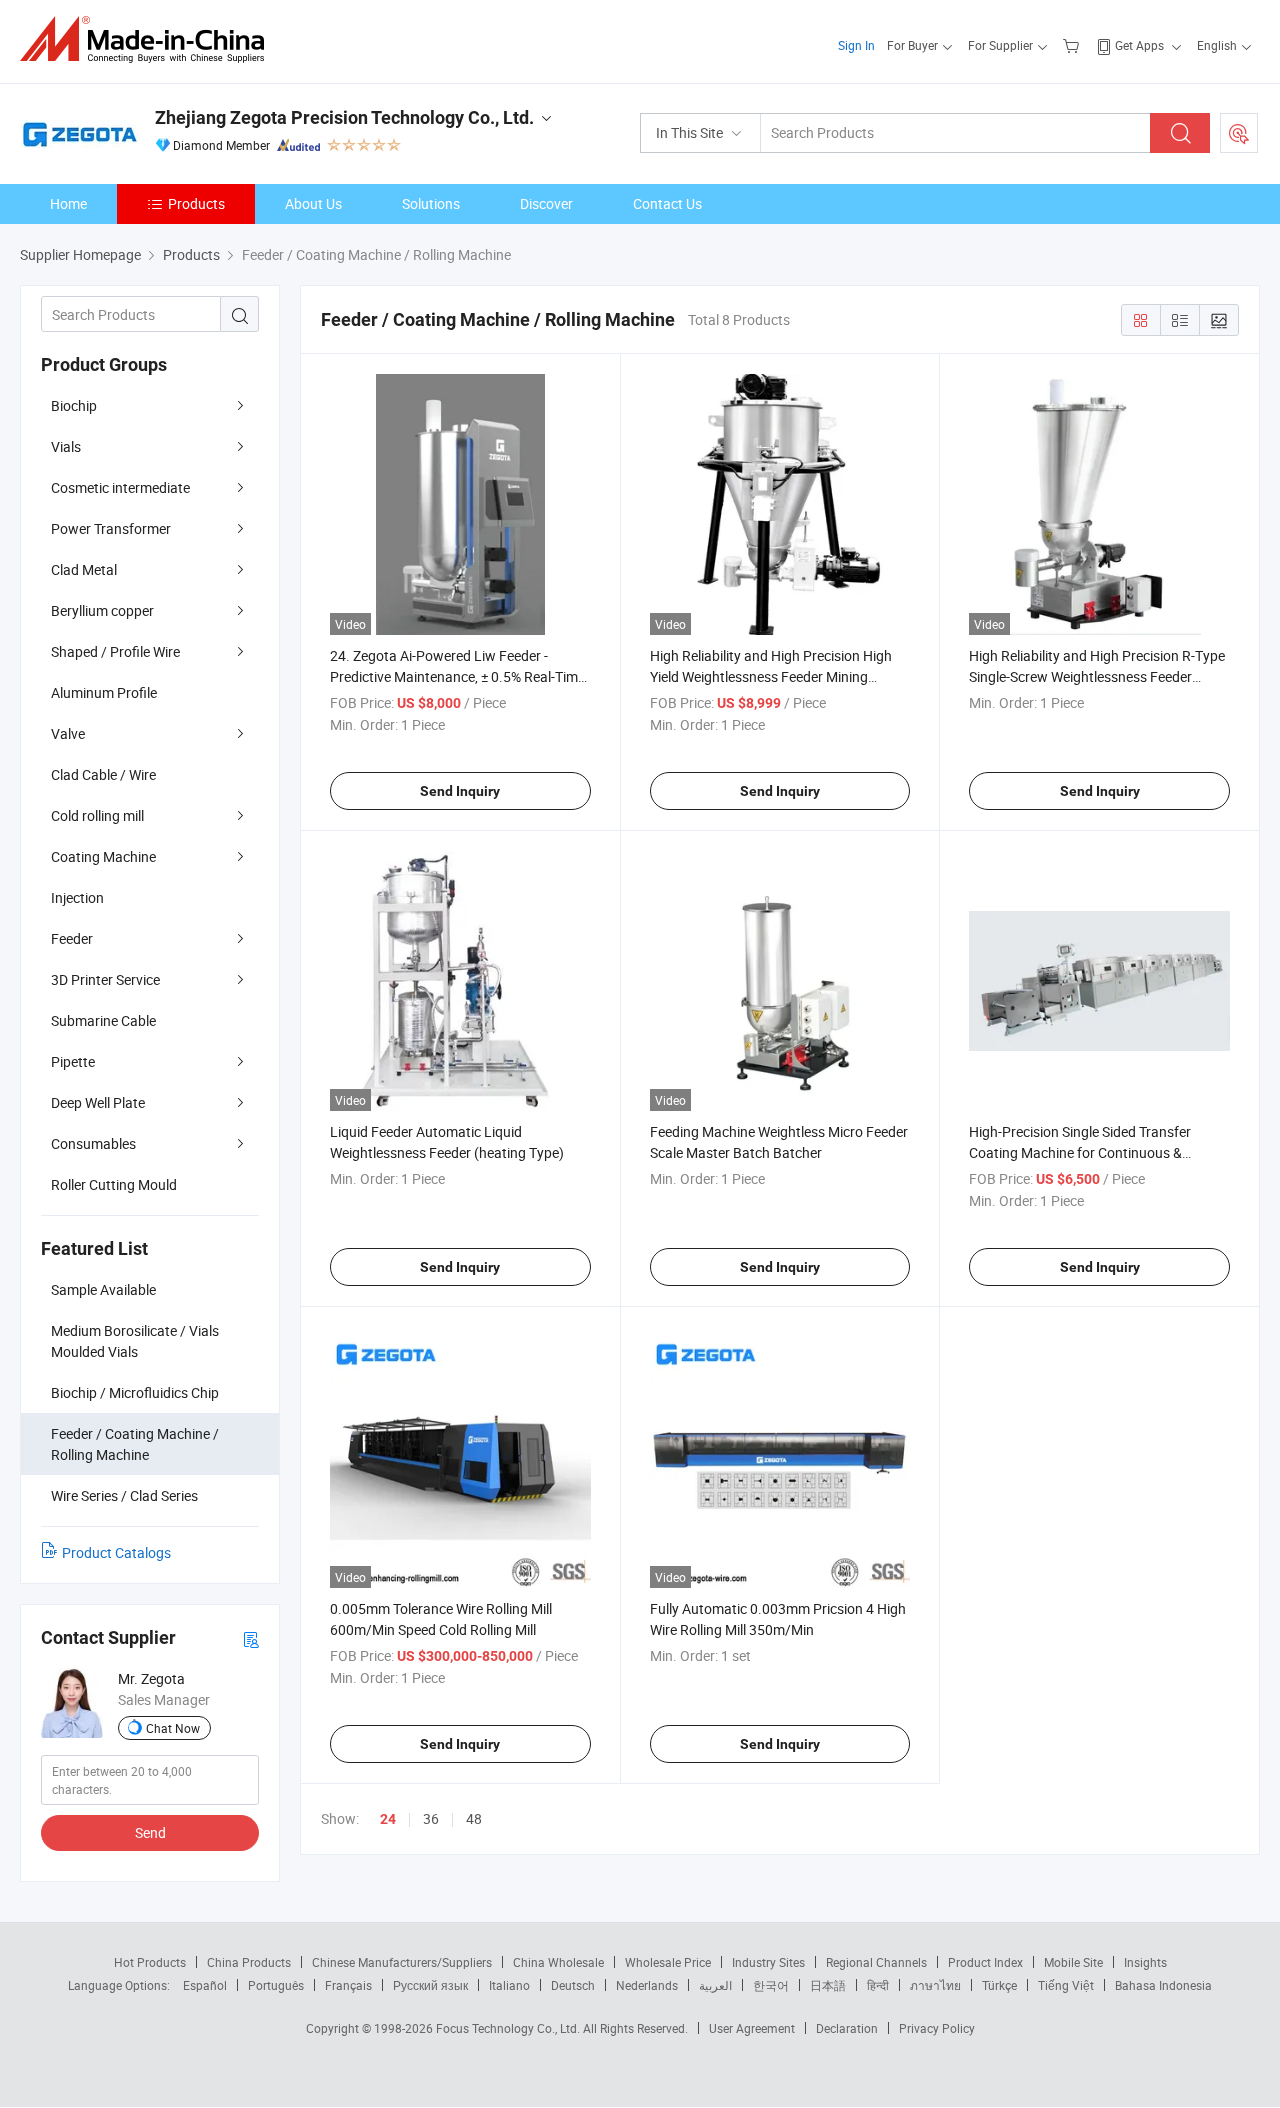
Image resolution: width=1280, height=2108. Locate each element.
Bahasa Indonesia (1163, 1985)
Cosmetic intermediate (120, 487)
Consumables (93, 1143)
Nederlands (647, 1985)
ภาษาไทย (935, 1985)
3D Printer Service (105, 979)
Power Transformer (111, 528)
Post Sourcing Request (1239, 133)
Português (276, 1985)
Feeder (72, 938)
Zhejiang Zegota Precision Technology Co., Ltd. (344, 117)
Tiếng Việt (1066, 1985)
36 (431, 1818)
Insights (1145, 1962)
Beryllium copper (102, 610)
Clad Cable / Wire (103, 774)
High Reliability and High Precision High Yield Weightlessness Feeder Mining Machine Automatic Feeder (771, 676)
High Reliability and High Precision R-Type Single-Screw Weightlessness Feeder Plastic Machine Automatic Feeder (1097, 676)
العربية (715, 1985)
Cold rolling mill (97, 815)
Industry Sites (768, 1962)
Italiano (509, 1985)
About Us (313, 203)
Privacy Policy (937, 2028)
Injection (77, 897)
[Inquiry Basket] (1073, 45)
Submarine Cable (103, 1020)
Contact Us (667, 203)
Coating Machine (103, 856)
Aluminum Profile (104, 692)
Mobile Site (1073, 1962)
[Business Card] (251, 1638)
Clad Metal (84, 569)
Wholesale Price (668, 1962)
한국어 (771, 1985)
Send (150, 1832)
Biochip (74, 405)
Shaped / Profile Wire (115, 651)
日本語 (828, 1985)
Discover (546, 203)
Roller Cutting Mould (114, 1184)
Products (196, 203)
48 (474, 1818)
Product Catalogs (116, 1552)
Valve (68, 733)
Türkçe (999, 1985)
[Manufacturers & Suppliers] (148, 39)
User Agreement (752, 2028)
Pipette (73, 1061)
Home (68, 203)
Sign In (856, 45)
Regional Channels (876, 1962)
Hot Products (150, 1962)
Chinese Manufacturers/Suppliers (402, 1962)
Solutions (431, 203)
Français (348, 1985)
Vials (66, 446)
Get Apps (1139, 45)
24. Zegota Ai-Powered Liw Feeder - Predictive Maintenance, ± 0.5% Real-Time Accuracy (457, 676)
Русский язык (430, 1985)
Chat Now (173, 1728)
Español (205, 1985)
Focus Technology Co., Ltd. (509, 2028)
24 (388, 1819)
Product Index (985, 1962)
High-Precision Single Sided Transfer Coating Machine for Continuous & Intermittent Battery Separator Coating (1089, 1152)
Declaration (847, 2028)
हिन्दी (878, 1985)
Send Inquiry (460, 791)
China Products (249, 1962)
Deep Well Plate (98, 1102)
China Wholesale (558, 1962)
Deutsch (573, 1985)
